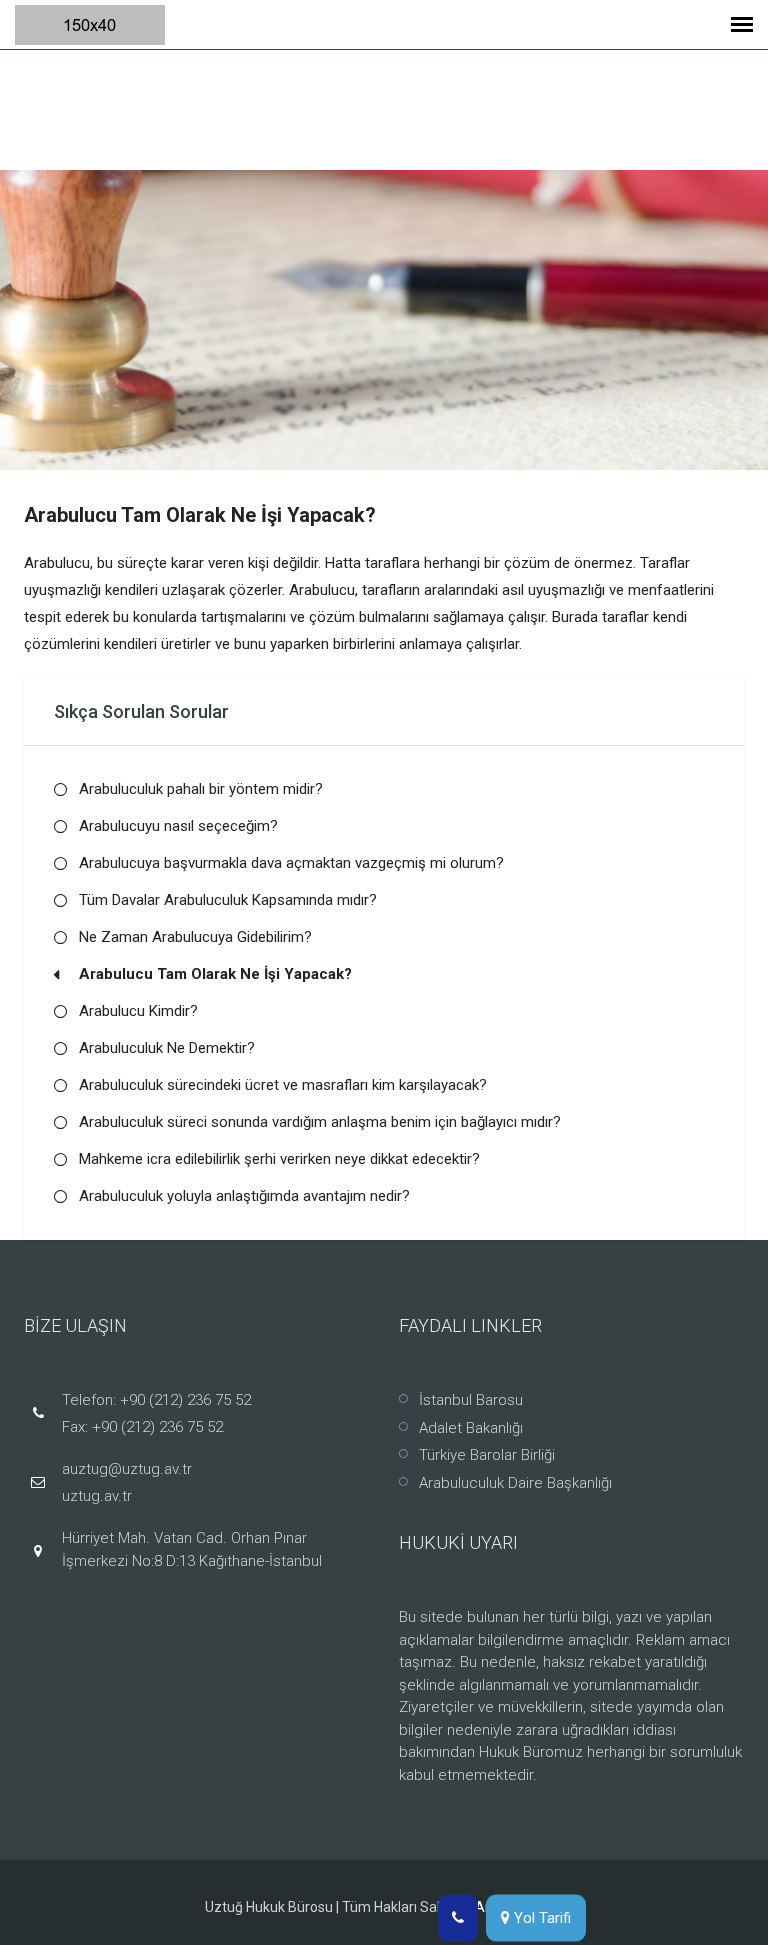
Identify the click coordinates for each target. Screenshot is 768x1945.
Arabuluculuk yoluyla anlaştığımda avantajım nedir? (244, 1196)
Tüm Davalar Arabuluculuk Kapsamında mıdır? (228, 900)
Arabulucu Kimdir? (138, 1011)
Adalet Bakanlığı (471, 1428)
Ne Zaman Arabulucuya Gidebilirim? (195, 937)
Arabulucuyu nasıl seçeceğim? (178, 826)
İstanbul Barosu (471, 1400)
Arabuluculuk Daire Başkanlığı (515, 1483)
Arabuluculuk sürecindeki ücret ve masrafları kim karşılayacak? (283, 1085)
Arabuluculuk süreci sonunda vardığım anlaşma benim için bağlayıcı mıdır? (320, 1122)
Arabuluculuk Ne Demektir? (167, 1048)
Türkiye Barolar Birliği (487, 1455)
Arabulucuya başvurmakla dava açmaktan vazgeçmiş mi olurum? (291, 863)
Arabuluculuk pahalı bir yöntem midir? (201, 789)
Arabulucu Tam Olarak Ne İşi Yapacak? (215, 974)
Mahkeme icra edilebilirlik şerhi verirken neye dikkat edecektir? (279, 1159)
